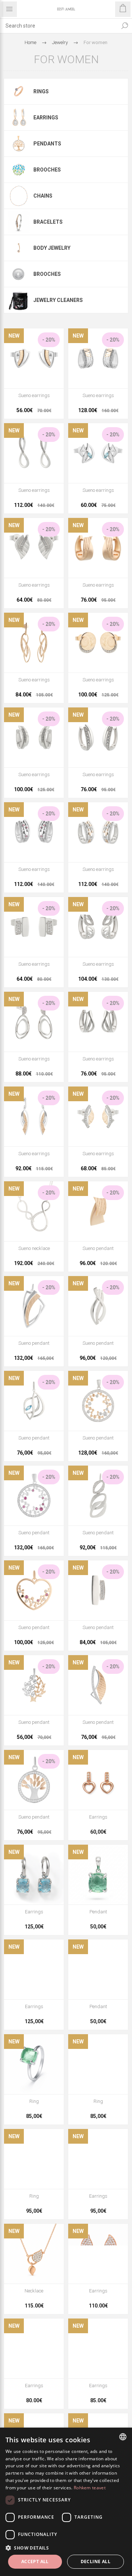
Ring (34, 2101)
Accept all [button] (35, 2561)
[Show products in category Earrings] (19, 118)
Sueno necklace (34, 1248)
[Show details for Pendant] (98, 1875)
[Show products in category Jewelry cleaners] (19, 300)
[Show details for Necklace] (34, 2254)
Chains (43, 196)
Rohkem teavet (90, 2488)
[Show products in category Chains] (19, 196)
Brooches (47, 170)
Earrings (46, 118)
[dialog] (66, 2502)
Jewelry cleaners (58, 300)
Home (30, 42)
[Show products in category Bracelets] (19, 222)
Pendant (98, 1912)
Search (125, 26)
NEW (14, 336)
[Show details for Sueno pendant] (98, 1211)
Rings (41, 91)
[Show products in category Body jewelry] (19, 248)
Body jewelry (52, 248)
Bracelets (48, 222)
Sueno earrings (34, 395)
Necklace (34, 2291)
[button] (66, 2548)
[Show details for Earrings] (98, 1780)
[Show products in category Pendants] (19, 144)
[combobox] (59, 26)
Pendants (47, 144)
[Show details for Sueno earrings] (34, 358)
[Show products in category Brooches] (19, 170)
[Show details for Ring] (34, 2064)
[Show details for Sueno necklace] (34, 1211)
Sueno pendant (98, 1248)
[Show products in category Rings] (19, 91)
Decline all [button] (96, 2561)
